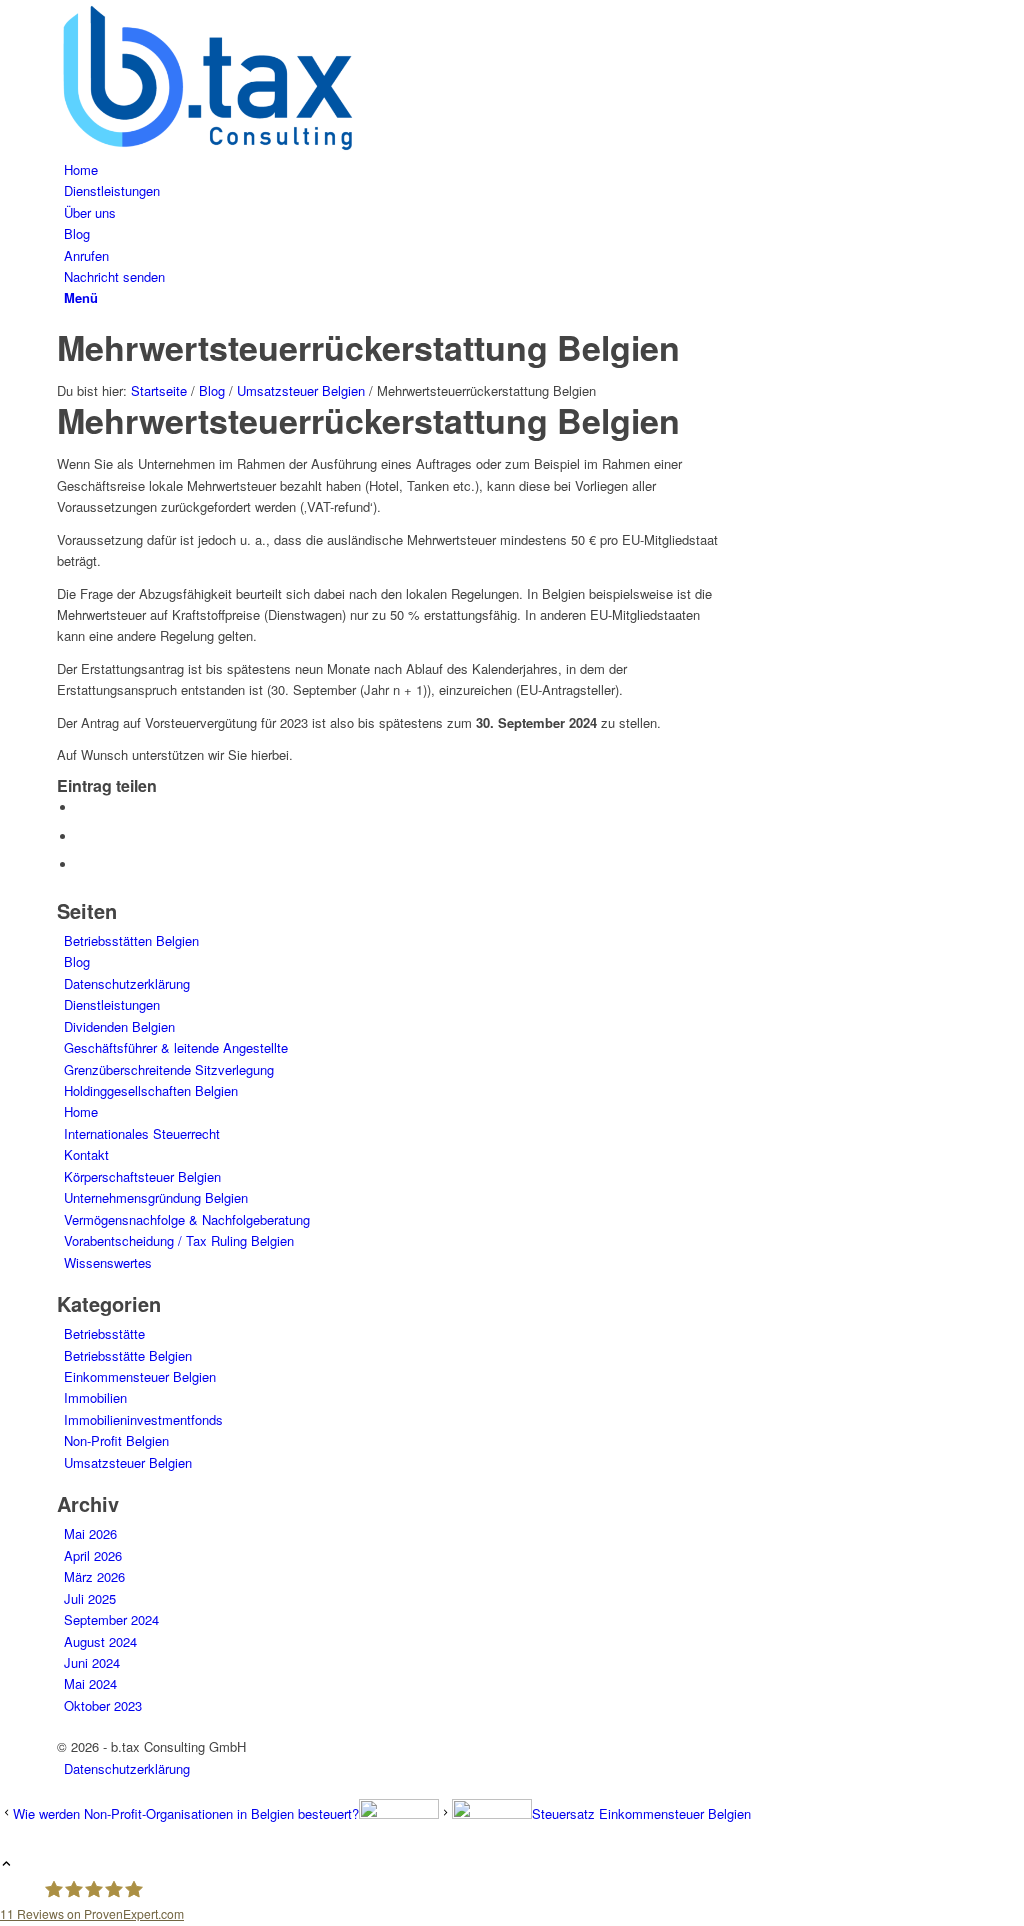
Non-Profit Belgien (116, 1440)
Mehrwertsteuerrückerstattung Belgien (368, 347)
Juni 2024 (92, 1662)
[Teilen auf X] (82, 807)
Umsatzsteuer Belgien (128, 1462)
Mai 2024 (90, 1683)
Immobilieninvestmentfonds (143, 1419)
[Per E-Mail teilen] (82, 864)
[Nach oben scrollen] (6, 1864)
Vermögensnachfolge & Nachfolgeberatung (187, 1219)
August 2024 (100, 1641)
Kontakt (86, 1154)
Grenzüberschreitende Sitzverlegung (169, 1069)
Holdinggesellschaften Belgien (151, 1090)
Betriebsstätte (104, 1333)
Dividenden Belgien (119, 1026)
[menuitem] (515, 169)
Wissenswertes (108, 1262)
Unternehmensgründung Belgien (156, 1197)
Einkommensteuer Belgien (140, 1376)
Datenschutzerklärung (127, 983)
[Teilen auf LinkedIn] (82, 836)
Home (81, 1111)
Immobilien (95, 1397)
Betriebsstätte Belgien (128, 1355)
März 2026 (94, 1576)
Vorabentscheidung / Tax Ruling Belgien (179, 1240)
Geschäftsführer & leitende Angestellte (176, 1047)
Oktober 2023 (103, 1705)
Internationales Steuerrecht (142, 1133)
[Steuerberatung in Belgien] (207, 147)
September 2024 (111, 1619)
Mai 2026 (90, 1533)
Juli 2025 (90, 1598)
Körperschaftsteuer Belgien (142, 1176)
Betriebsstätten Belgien (131, 940)
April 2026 (93, 1555)
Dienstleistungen (112, 1004)
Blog (77, 961)
